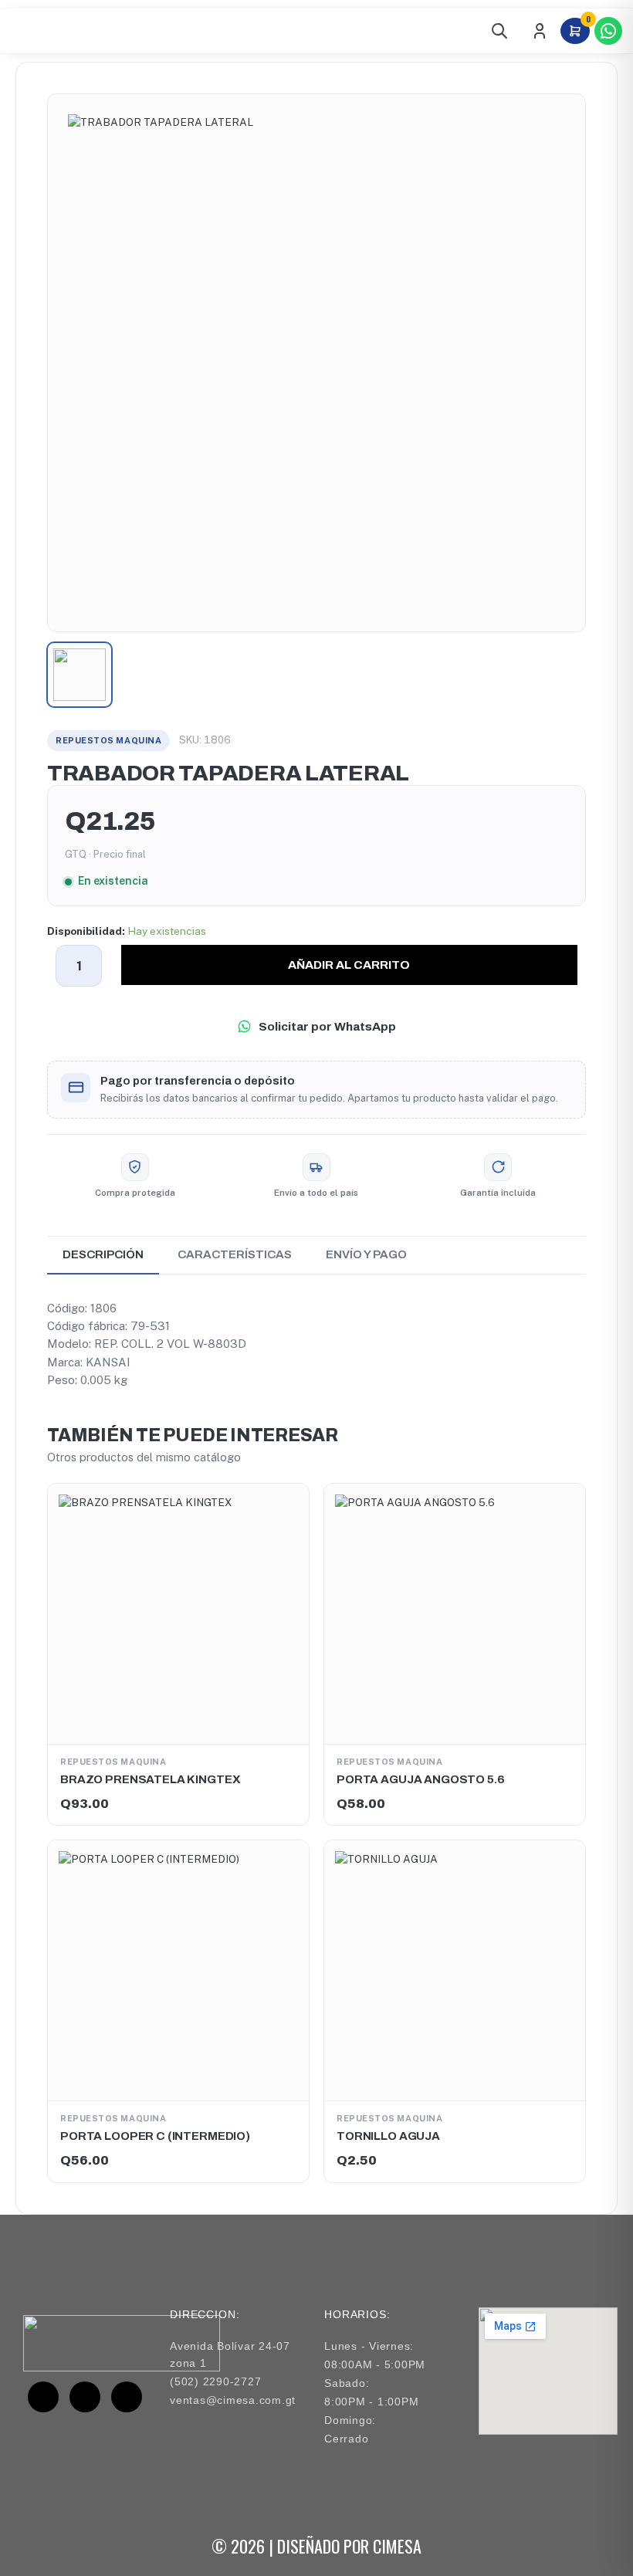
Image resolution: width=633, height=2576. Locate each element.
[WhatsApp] (608, 31)
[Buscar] (499, 31)
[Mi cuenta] (540, 31)
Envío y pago (366, 1254)
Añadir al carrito (349, 965)
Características (235, 1254)
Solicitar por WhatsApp (327, 1026)
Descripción (103, 1254)
